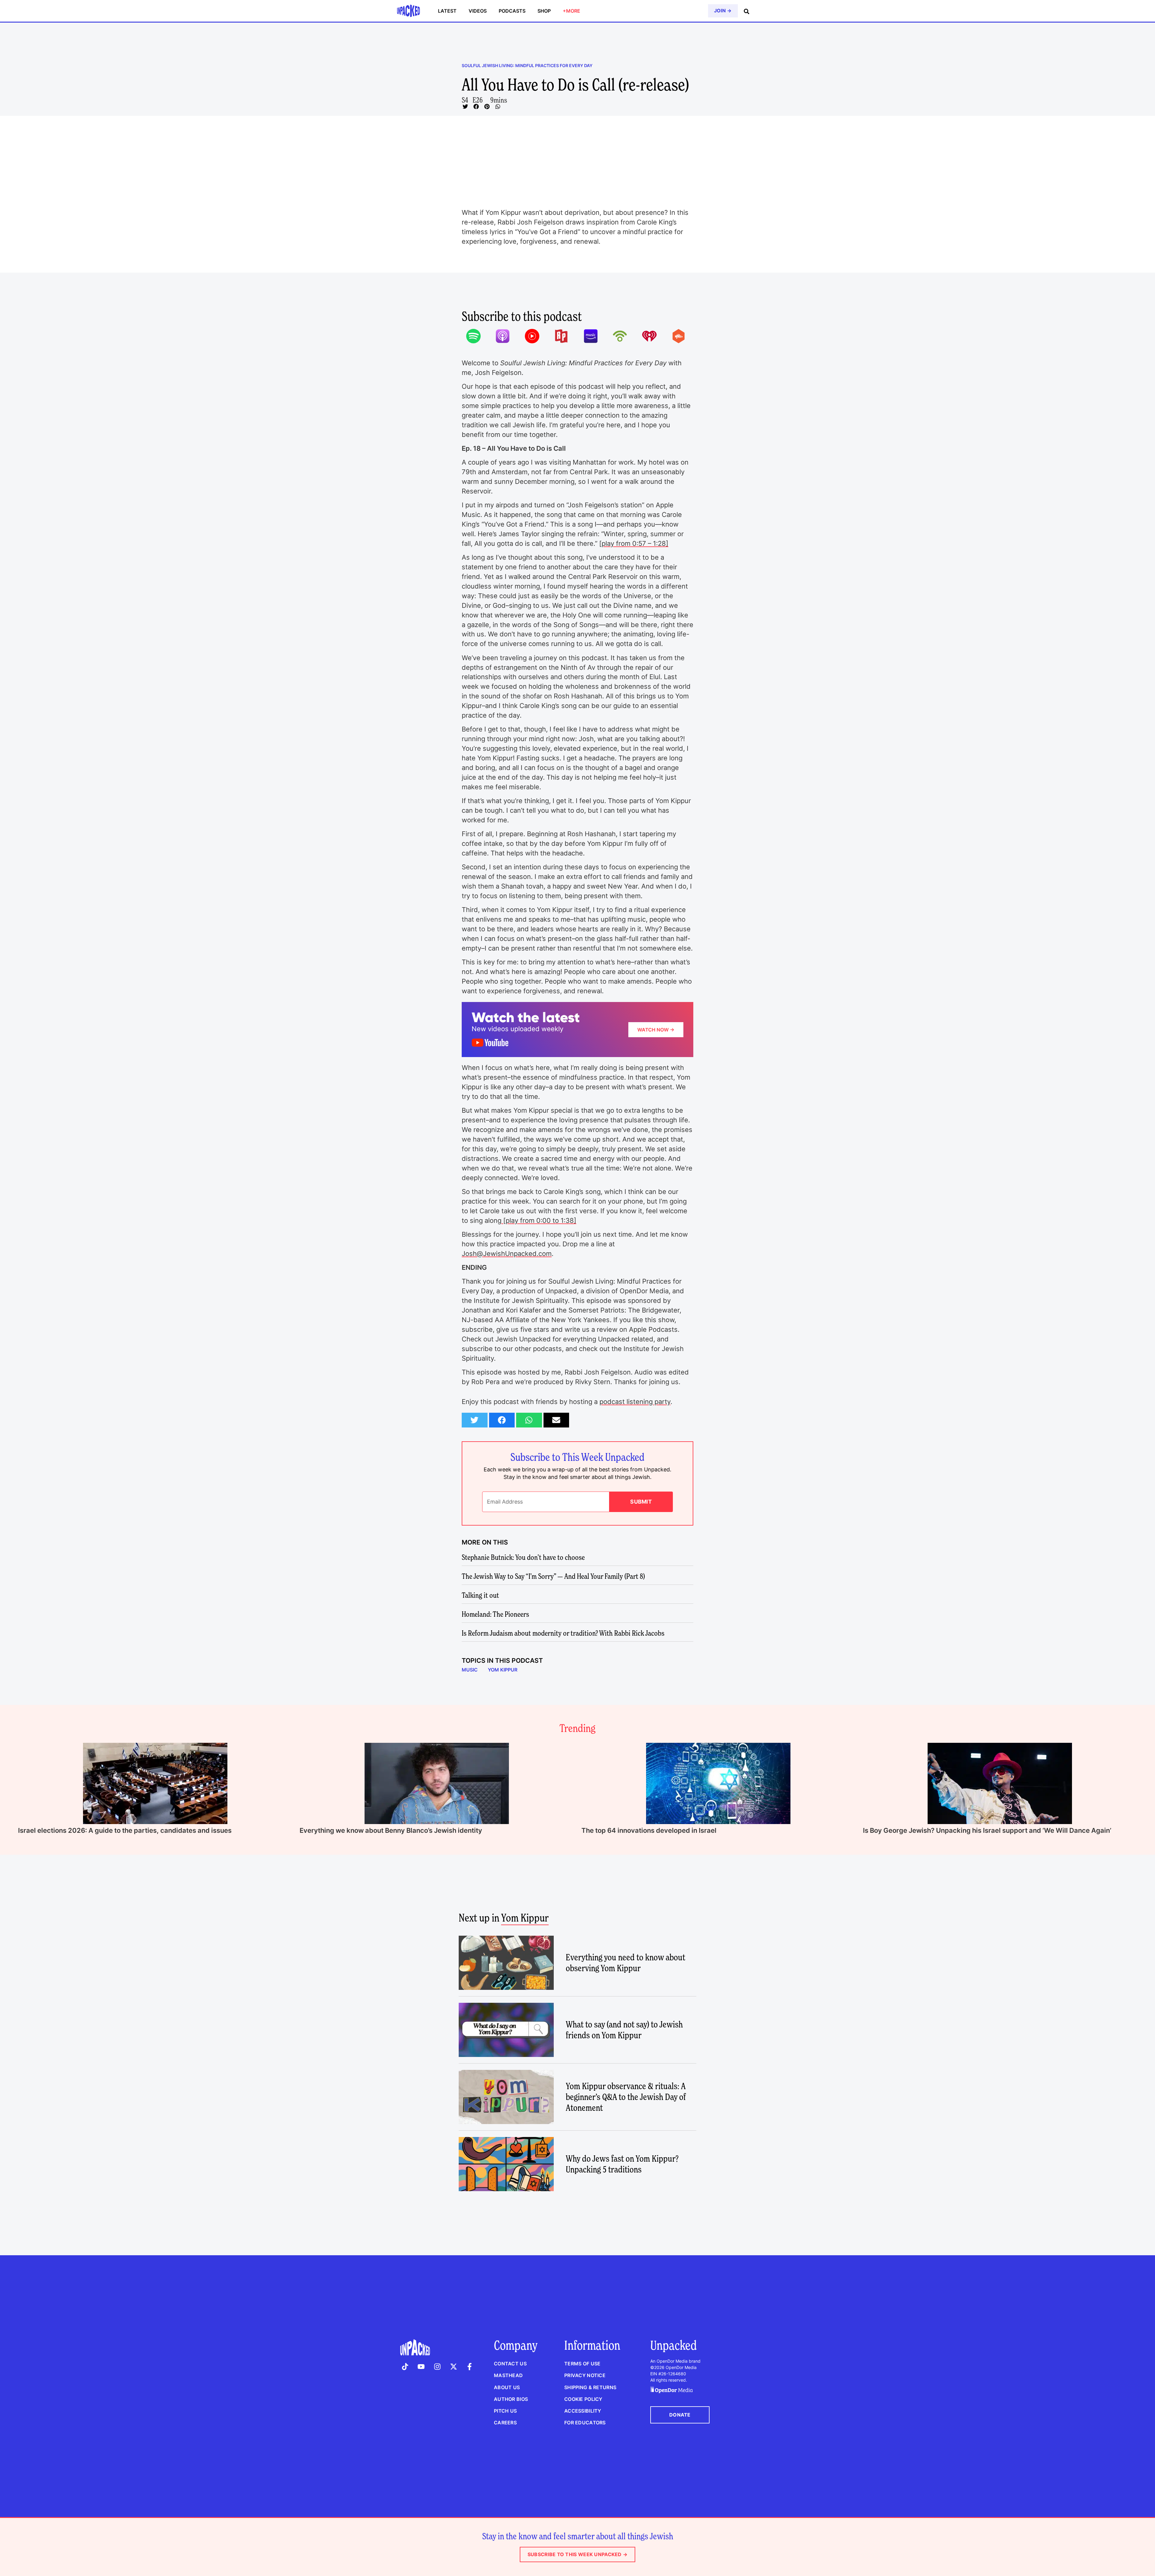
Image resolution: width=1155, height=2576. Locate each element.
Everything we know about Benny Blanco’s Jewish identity (391, 1830)
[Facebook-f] (470, 2367)
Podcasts (512, 11)
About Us (507, 2387)
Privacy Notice (585, 2375)
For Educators (585, 2423)
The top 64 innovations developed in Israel (649, 1830)
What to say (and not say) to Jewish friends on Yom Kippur (624, 2030)
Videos (478, 11)
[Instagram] (437, 2367)
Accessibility (583, 2411)
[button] (465, 107)
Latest (447, 11)
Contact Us (510, 2364)
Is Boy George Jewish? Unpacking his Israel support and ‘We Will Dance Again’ (987, 1830)
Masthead (508, 2375)
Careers (505, 2423)
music (470, 1670)
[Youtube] (421, 2367)
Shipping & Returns (590, 2387)
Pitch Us (505, 2411)
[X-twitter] (454, 2367)
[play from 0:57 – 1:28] (634, 543)
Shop (544, 11)
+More (571, 11)
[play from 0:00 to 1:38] (539, 1220)
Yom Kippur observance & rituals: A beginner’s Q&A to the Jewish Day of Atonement (626, 2097)
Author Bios (511, 2399)
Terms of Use (582, 2364)
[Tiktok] (405, 2367)
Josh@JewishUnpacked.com (507, 1254)
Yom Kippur (503, 1670)
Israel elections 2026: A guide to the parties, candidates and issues (125, 1830)
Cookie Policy (583, 2399)
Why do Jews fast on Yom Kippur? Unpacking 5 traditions (622, 2164)
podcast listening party (635, 1402)
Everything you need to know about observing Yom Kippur (625, 1963)
